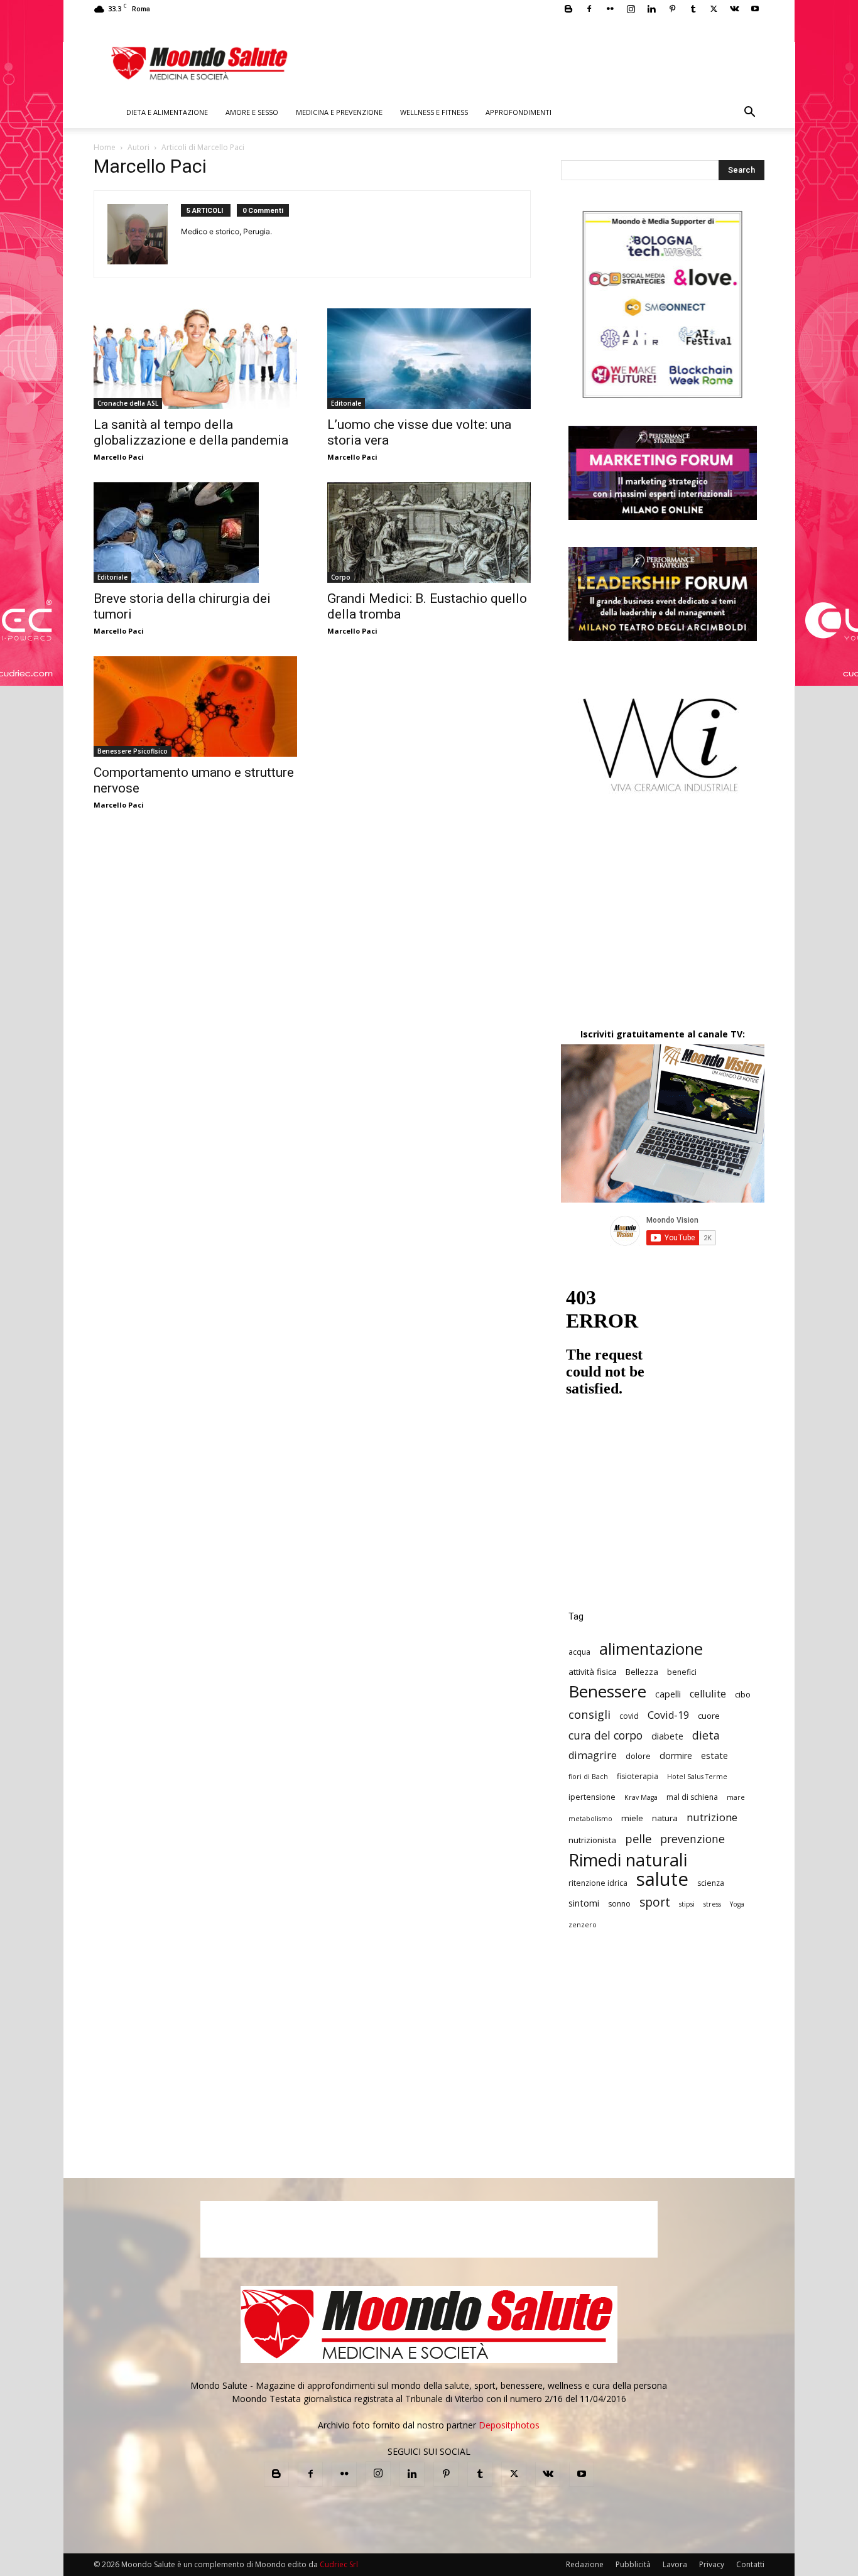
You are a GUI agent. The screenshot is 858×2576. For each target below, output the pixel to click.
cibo (743, 1694)
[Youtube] (755, 9)
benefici (682, 1672)
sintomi (584, 1903)
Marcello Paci (119, 457)
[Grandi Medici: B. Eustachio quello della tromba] (429, 533)
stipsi (687, 1904)
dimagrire (593, 1756)
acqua (579, 1652)
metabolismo (590, 1819)
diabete (667, 1736)
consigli (589, 1714)
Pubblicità (633, 2564)
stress (712, 1904)
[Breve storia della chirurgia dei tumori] (195, 533)
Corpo (341, 577)
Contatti (750, 2564)
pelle (638, 1838)
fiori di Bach (588, 1777)
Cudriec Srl (338, 2564)
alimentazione (651, 1649)
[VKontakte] (734, 9)
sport (655, 1902)
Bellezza (642, 1672)
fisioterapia (638, 1776)
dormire (676, 1756)
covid (629, 1716)
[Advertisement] (663, 921)
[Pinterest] (672, 9)
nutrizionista (592, 1840)
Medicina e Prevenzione (339, 112)
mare (736, 1797)
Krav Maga (641, 1797)
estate (714, 1756)
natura (665, 1818)
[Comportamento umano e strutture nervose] (195, 706)
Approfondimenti (519, 112)
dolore (638, 1756)
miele (632, 1818)
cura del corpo (605, 1735)
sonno (619, 1904)
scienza (711, 1883)
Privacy (712, 2564)
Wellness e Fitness (434, 112)
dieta (706, 1735)
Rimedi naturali (628, 1860)
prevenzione (692, 1839)
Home (105, 147)
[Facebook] (589, 9)
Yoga (737, 1904)
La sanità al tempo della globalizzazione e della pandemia (191, 432)
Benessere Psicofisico (133, 751)
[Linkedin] (651, 9)
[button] (749, 113)
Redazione (585, 2564)
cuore (709, 1716)
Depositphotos (509, 2425)
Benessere (607, 1691)
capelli (668, 1694)
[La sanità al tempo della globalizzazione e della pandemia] (195, 359)
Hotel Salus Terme (697, 1777)
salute (662, 1879)
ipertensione (592, 1797)
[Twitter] (714, 9)
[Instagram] (631, 9)
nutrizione (712, 1817)
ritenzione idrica (598, 1883)
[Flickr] (610, 9)
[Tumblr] (693, 9)
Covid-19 (668, 1715)
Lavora (675, 2564)
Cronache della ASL (128, 403)
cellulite (708, 1694)
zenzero (583, 1925)
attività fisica (593, 1672)
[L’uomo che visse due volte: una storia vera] (429, 359)
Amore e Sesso (252, 112)
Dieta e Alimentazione (167, 112)
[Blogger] (568, 9)
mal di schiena (692, 1797)
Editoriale (346, 403)
